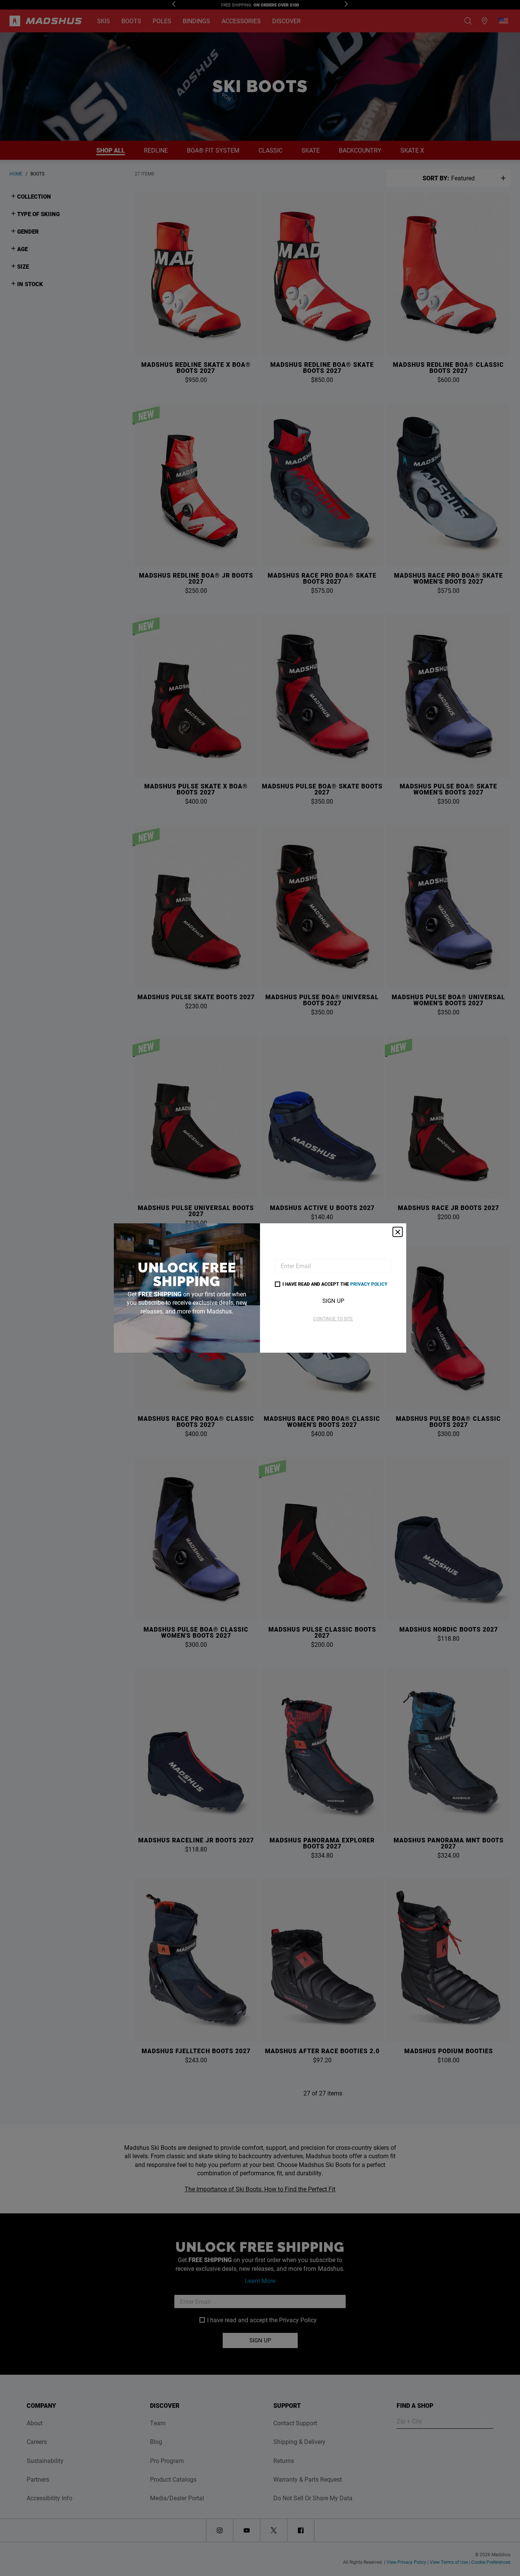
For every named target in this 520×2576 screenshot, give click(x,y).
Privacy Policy (369, 1284)
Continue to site (333, 1318)
